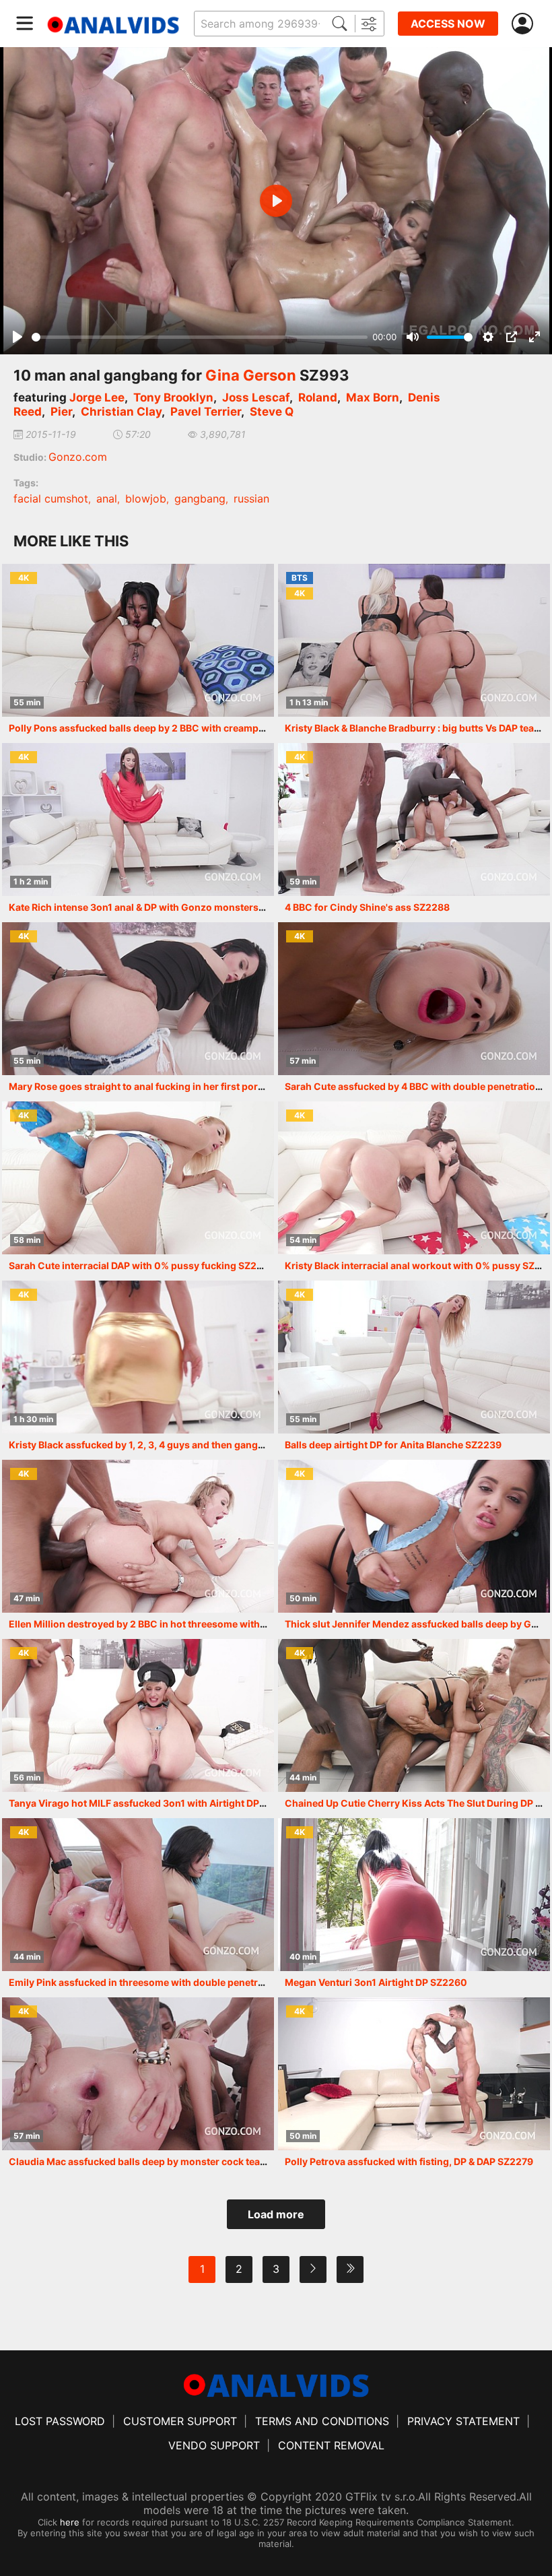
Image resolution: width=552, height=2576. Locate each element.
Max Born (373, 397)
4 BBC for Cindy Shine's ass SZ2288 (367, 907)
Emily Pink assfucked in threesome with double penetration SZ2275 (164, 1982)
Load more (276, 2214)
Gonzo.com (78, 457)
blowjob (146, 498)
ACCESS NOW (448, 24)
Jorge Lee (97, 397)
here (70, 2522)
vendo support (214, 2445)
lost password (60, 2421)
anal (107, 498)
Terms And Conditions (322, 2421)
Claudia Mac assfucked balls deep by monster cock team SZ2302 (158, 2161)
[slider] (200, 337)
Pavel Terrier (206, 412)
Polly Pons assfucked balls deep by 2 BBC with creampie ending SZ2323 (174, 728)
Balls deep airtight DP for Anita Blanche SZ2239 (393, 1445)
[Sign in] (525, 24)
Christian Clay (121, 412)
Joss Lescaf (256, 397)
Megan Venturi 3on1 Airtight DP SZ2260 (376, 1982)
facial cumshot (51, 498)
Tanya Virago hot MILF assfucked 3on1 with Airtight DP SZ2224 (153, 1803)
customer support (180, 2421)
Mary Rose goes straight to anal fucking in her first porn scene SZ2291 (170, 1086)
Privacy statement (463, 2421)
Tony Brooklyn (173, 397)
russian (251, 498)
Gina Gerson (251, 375)
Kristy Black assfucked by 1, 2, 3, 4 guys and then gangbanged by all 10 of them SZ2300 (209, 1445)
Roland (318, 397)
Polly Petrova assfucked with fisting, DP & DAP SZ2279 (409, 2161)
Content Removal (331, 2445)
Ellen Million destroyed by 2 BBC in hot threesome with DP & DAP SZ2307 (175, 1624)
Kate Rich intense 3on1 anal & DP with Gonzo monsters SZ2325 (153, 907)
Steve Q (272, 412)
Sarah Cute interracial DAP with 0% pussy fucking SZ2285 (142, 1265)
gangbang (200, 498)
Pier (61, 412)
